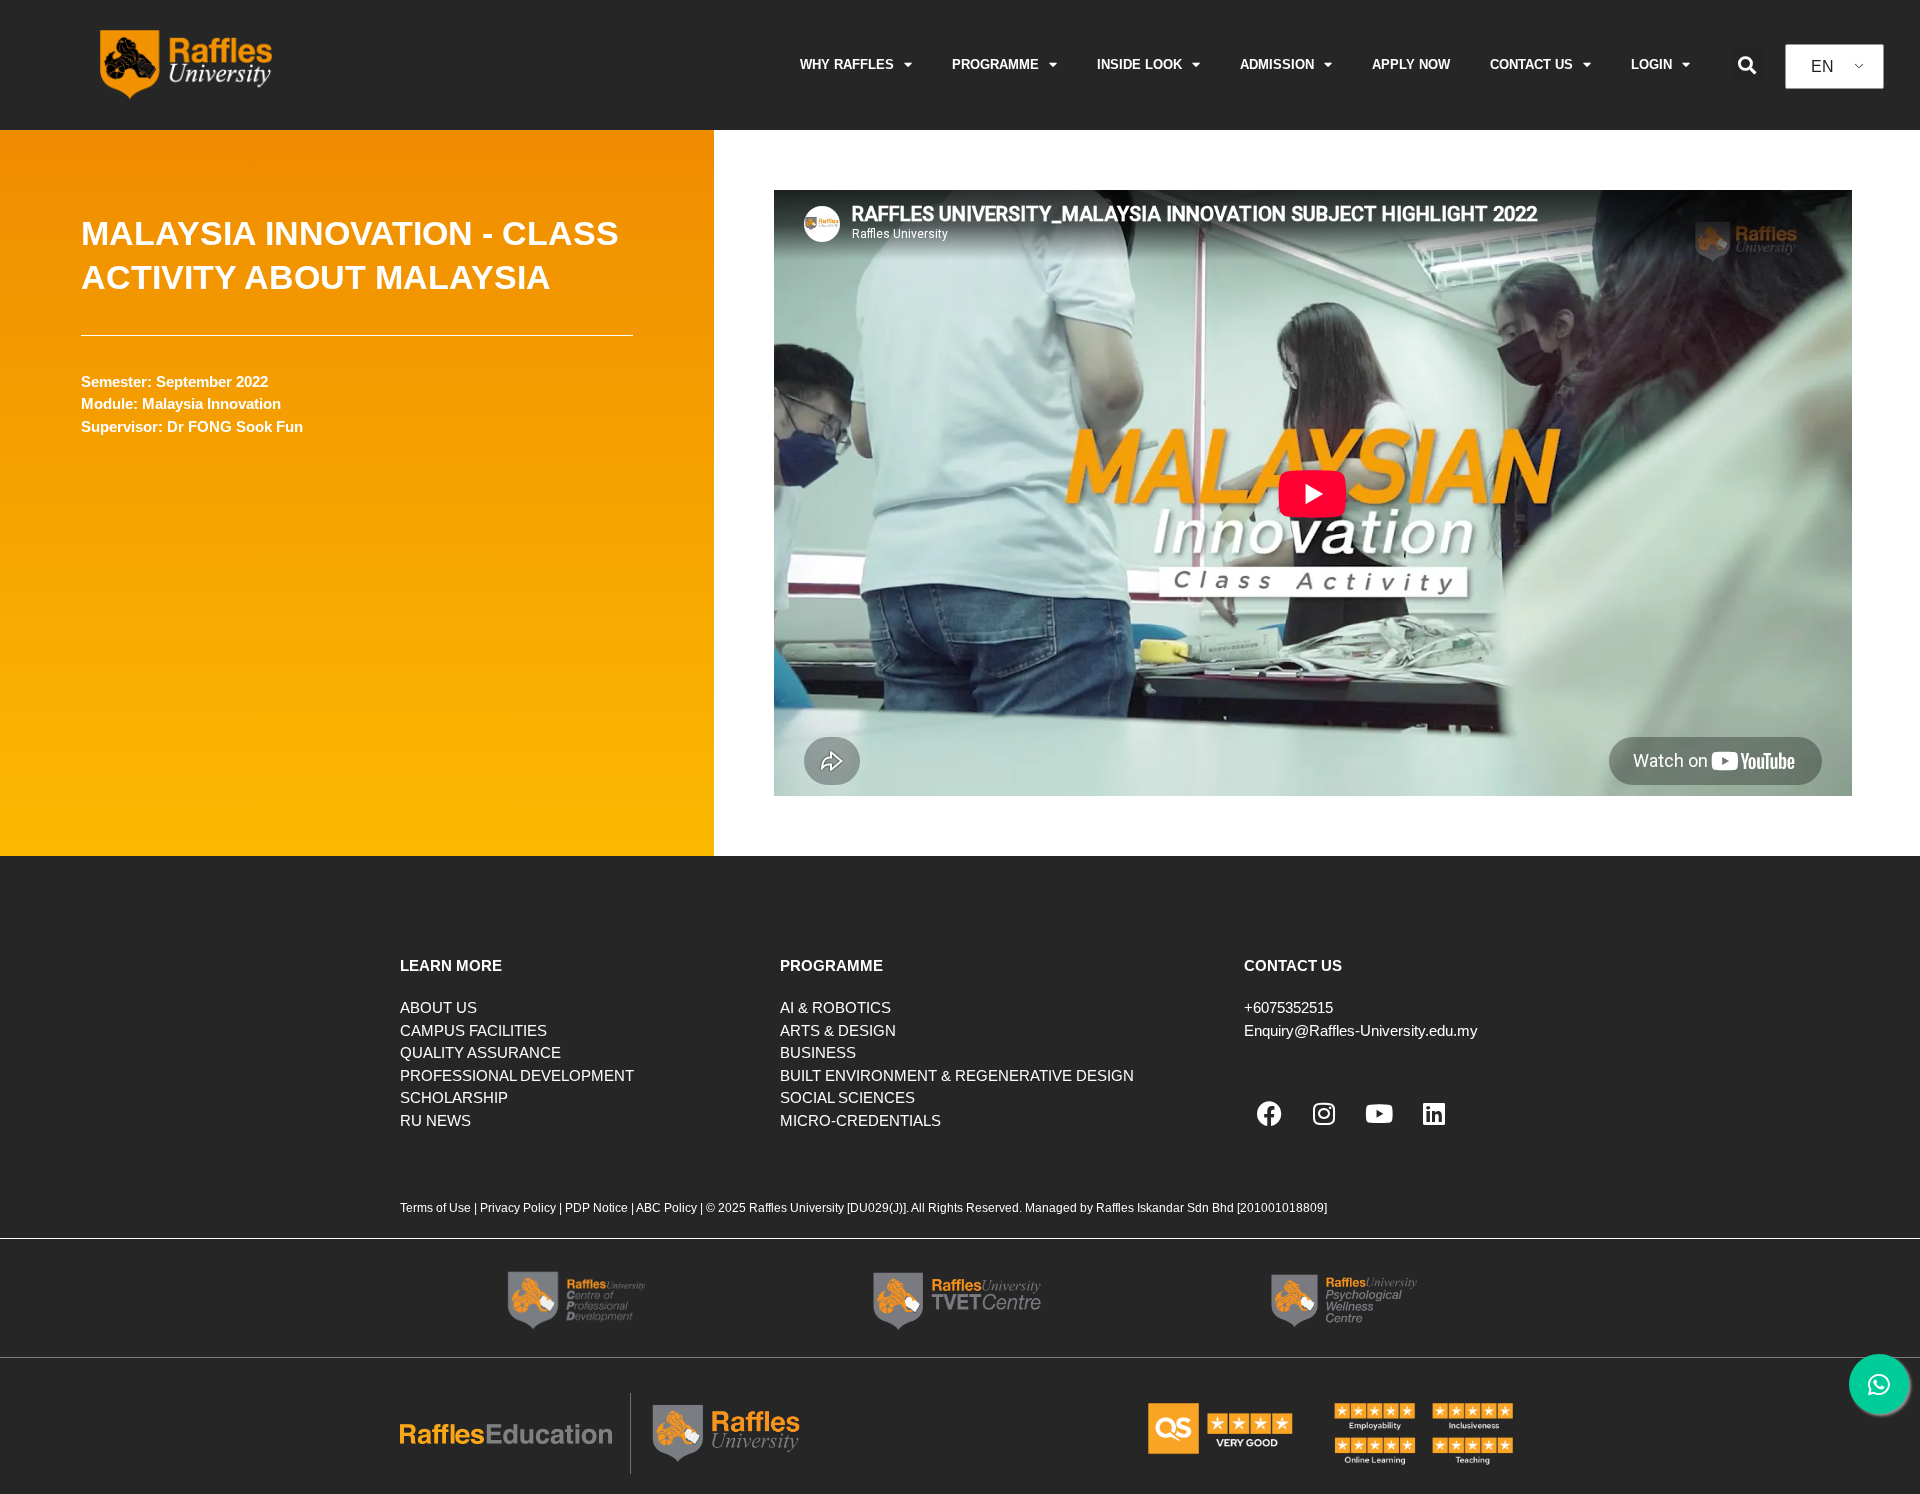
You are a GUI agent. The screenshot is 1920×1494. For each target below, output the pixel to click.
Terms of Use (437, 1208)
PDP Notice (596, 1208)
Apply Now (1411, 64)
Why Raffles (847, 64)
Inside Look (1139, 64)
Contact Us (1531, 64)
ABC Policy (666, 1208)
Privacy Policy (518, 1208)
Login (1651, 64)
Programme (995, 64)
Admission (1277, 64)
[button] (1747, 64)
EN (1822, 66)
